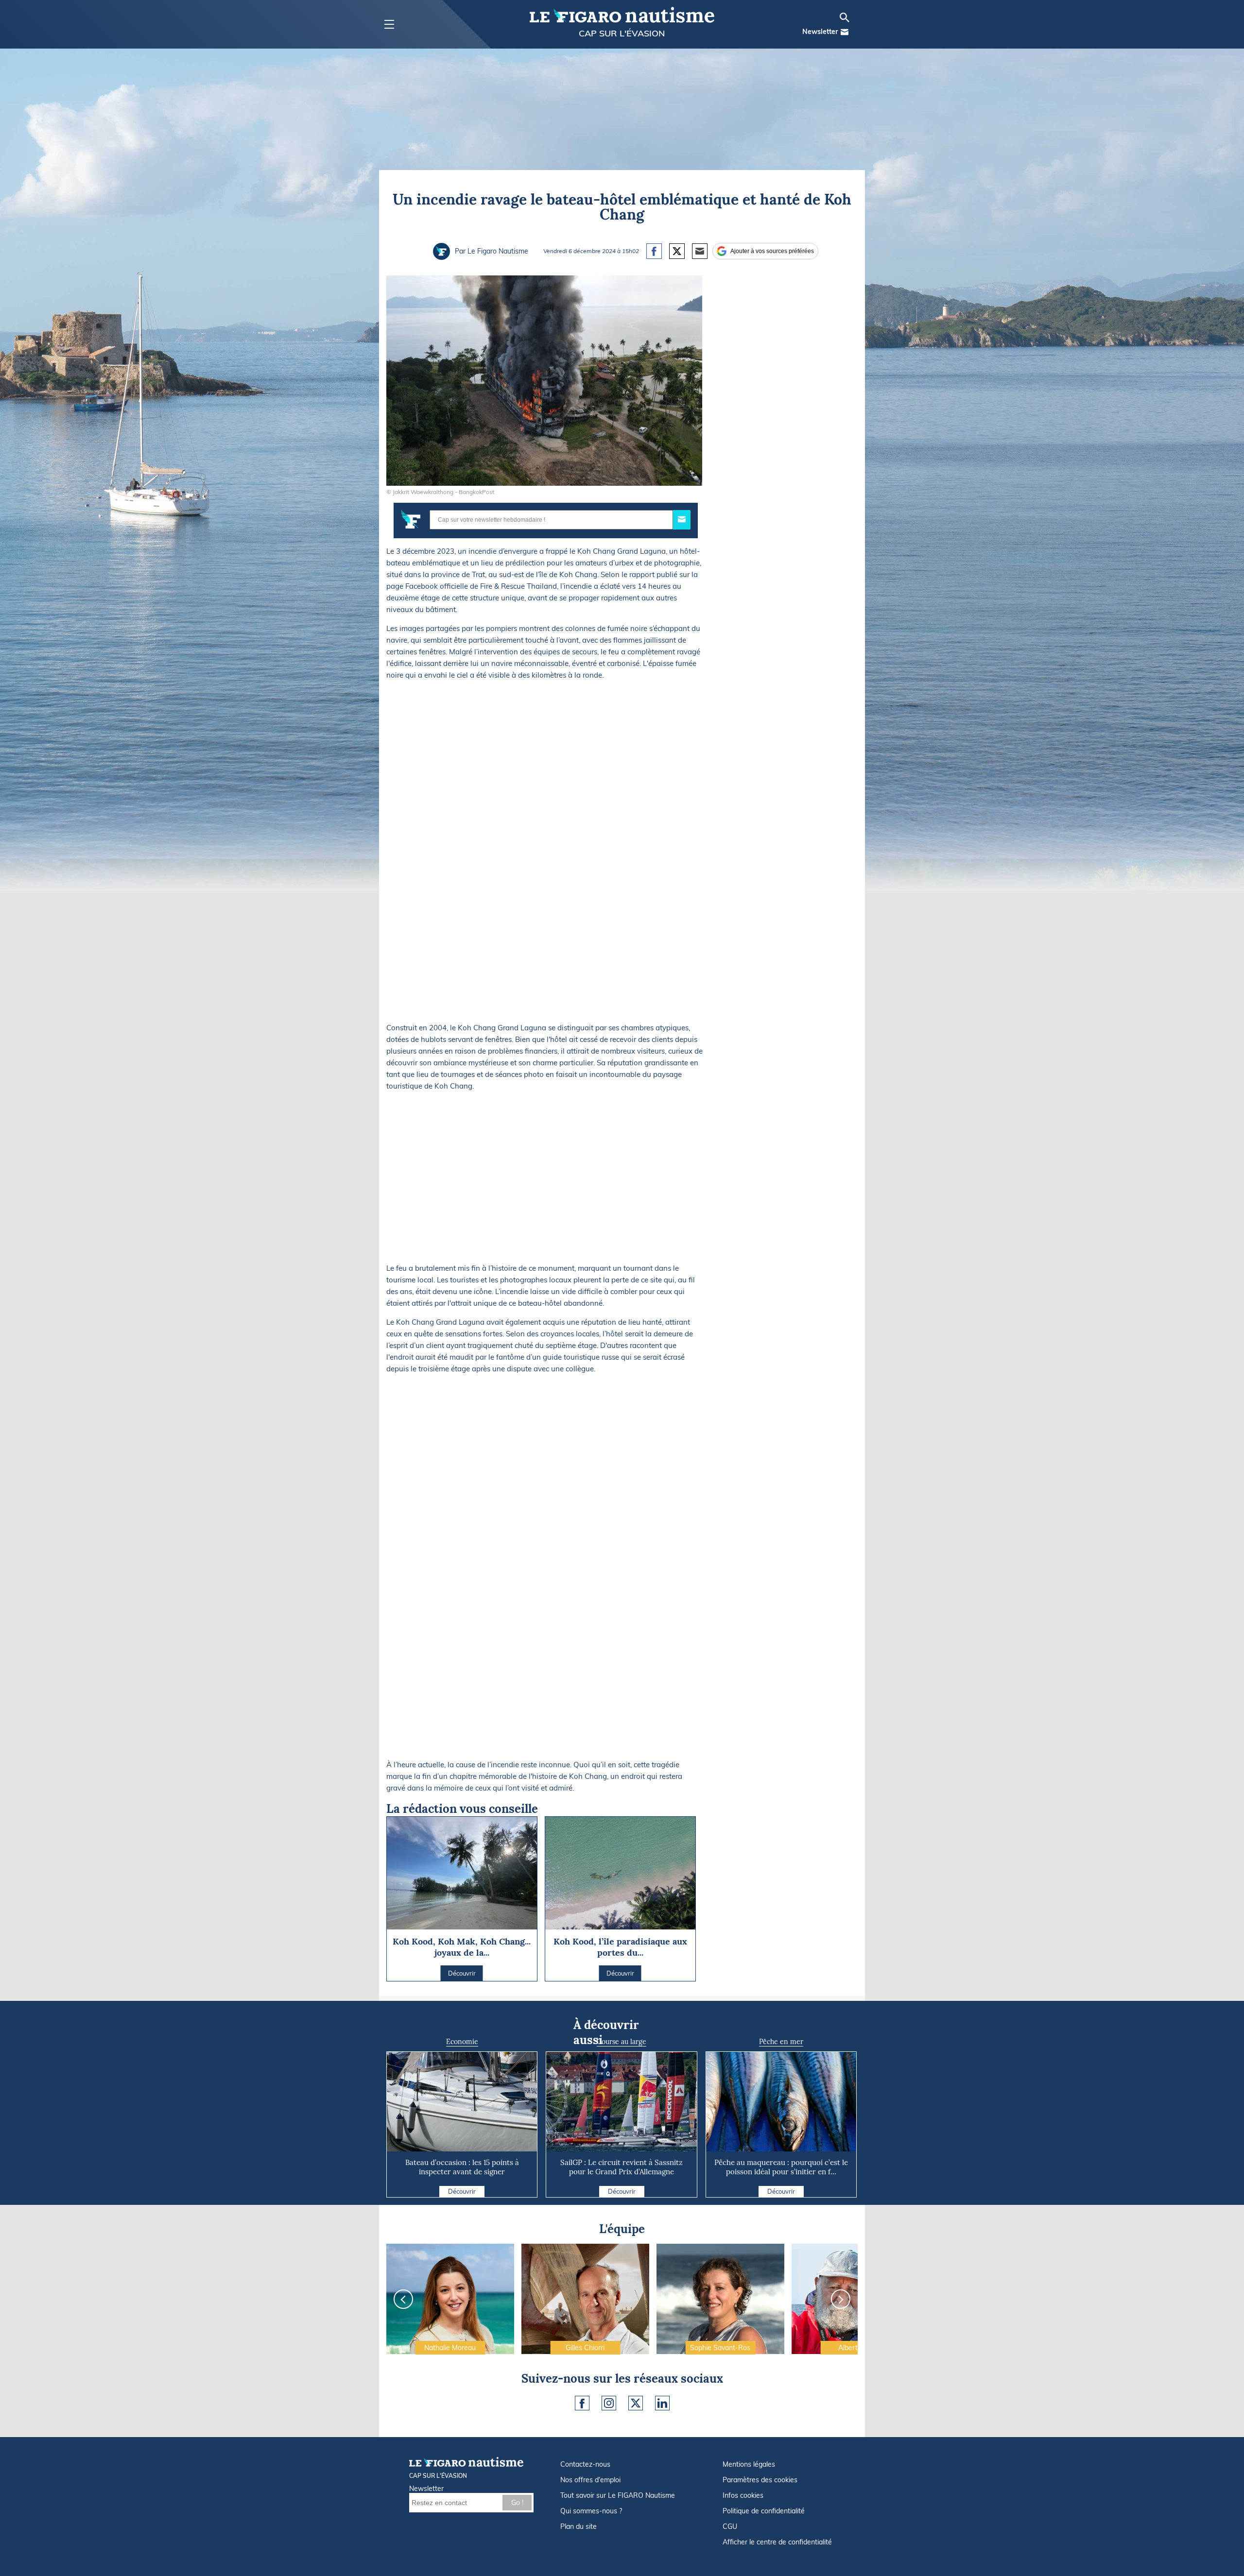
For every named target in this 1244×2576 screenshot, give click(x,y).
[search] (845, 17)
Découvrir (462, 2191)
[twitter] (636, 2403)
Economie (462, 2042)
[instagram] (609, 2403)
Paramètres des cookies (760, 2480)
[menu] (389, 25)
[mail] (845, 32)
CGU (730, 2526)
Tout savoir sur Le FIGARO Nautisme (618, 2495)
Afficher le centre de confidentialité (777, 2542)
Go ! (517, 2503)
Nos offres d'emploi (590, 2480)
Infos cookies (743, 2495)
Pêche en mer (781, 2042)
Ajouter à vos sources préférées (772, 251)
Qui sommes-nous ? (591, 2511)
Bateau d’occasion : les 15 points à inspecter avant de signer (462, 2167)
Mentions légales (749, 2464)
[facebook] (582, 2403)
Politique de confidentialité (764, 2511)
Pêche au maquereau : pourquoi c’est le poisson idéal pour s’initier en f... (781, 2167)
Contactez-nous (585, 2464)
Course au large (622, 2042)
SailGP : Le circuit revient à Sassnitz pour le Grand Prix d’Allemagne (622, 2167)
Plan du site (579, 2526)
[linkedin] (662, 2403)
